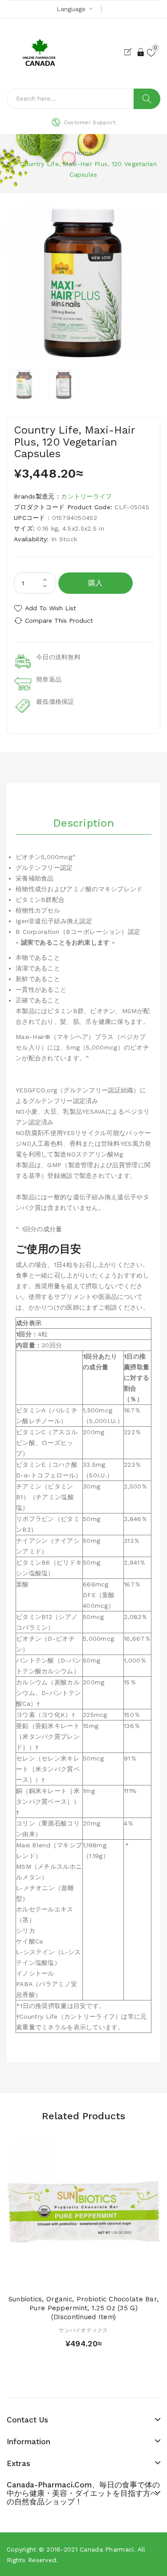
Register (130, 52)
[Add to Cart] (68, 2279)
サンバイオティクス (83, 2330)
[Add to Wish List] (84, 2279)
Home (83, 153)
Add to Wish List (51, 608)
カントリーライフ (86, 496)
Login (141, 52)
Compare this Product (59, 621)
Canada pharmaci (107, 2549)
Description (83, 823)
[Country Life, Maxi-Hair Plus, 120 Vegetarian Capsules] (24, 384)
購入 (96, 583)
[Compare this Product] (99, 2279)
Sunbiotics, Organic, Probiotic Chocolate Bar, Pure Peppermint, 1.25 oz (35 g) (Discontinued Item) (84, 2308)
